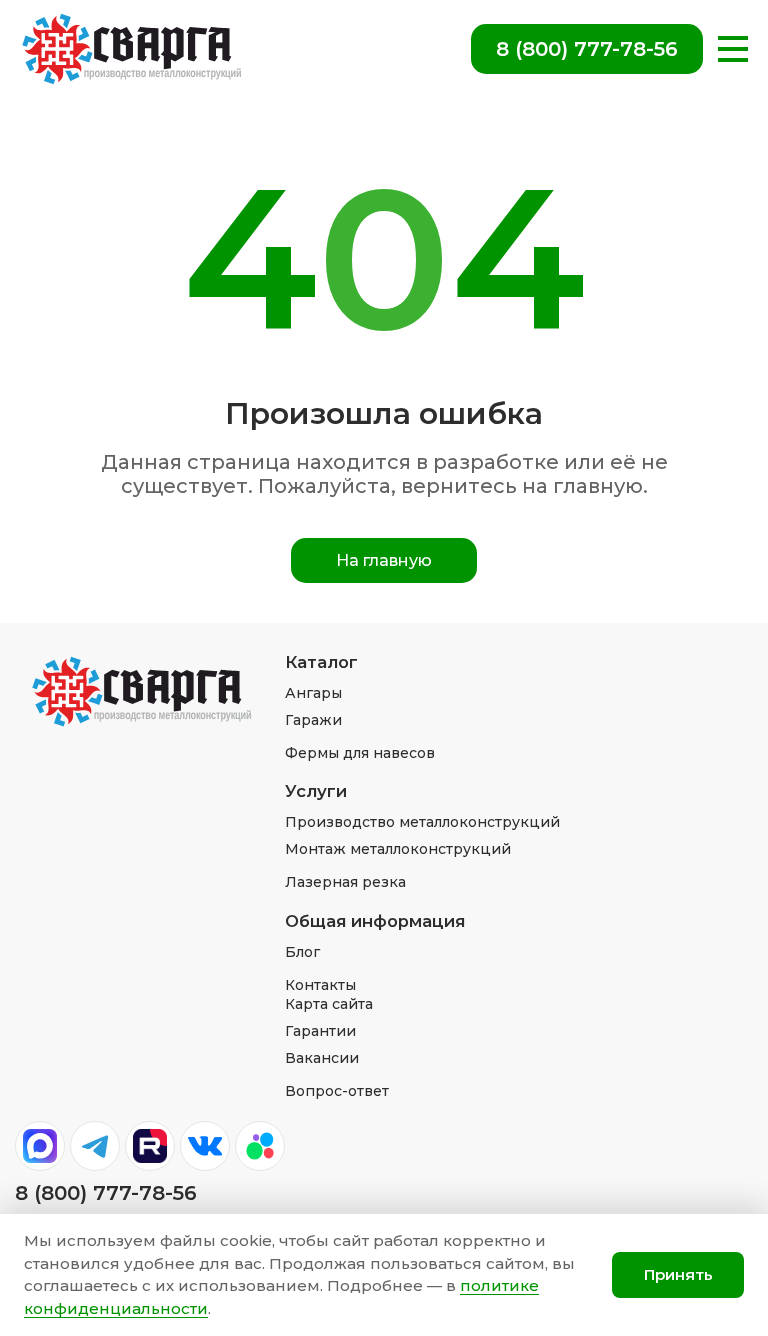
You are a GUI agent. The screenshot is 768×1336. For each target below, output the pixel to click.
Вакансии (322, 1058)
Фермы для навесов (360, 753)
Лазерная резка (345, 882)
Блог (302, 952)
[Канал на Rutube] (150, 1146)
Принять (678, 1274)
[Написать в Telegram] (95, 1146)
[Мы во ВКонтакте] (205, 1146)
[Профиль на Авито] (260, 1146)
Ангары (313, 693)
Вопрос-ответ (337, 1091)
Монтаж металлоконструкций (398, 849)
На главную (384, 560)
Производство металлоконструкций (422, 822)
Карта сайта (329, 1004)
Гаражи (313, 720)
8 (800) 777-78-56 (587, 49)
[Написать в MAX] (40, 1146)
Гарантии (320, 1031)
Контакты (320, 985)
